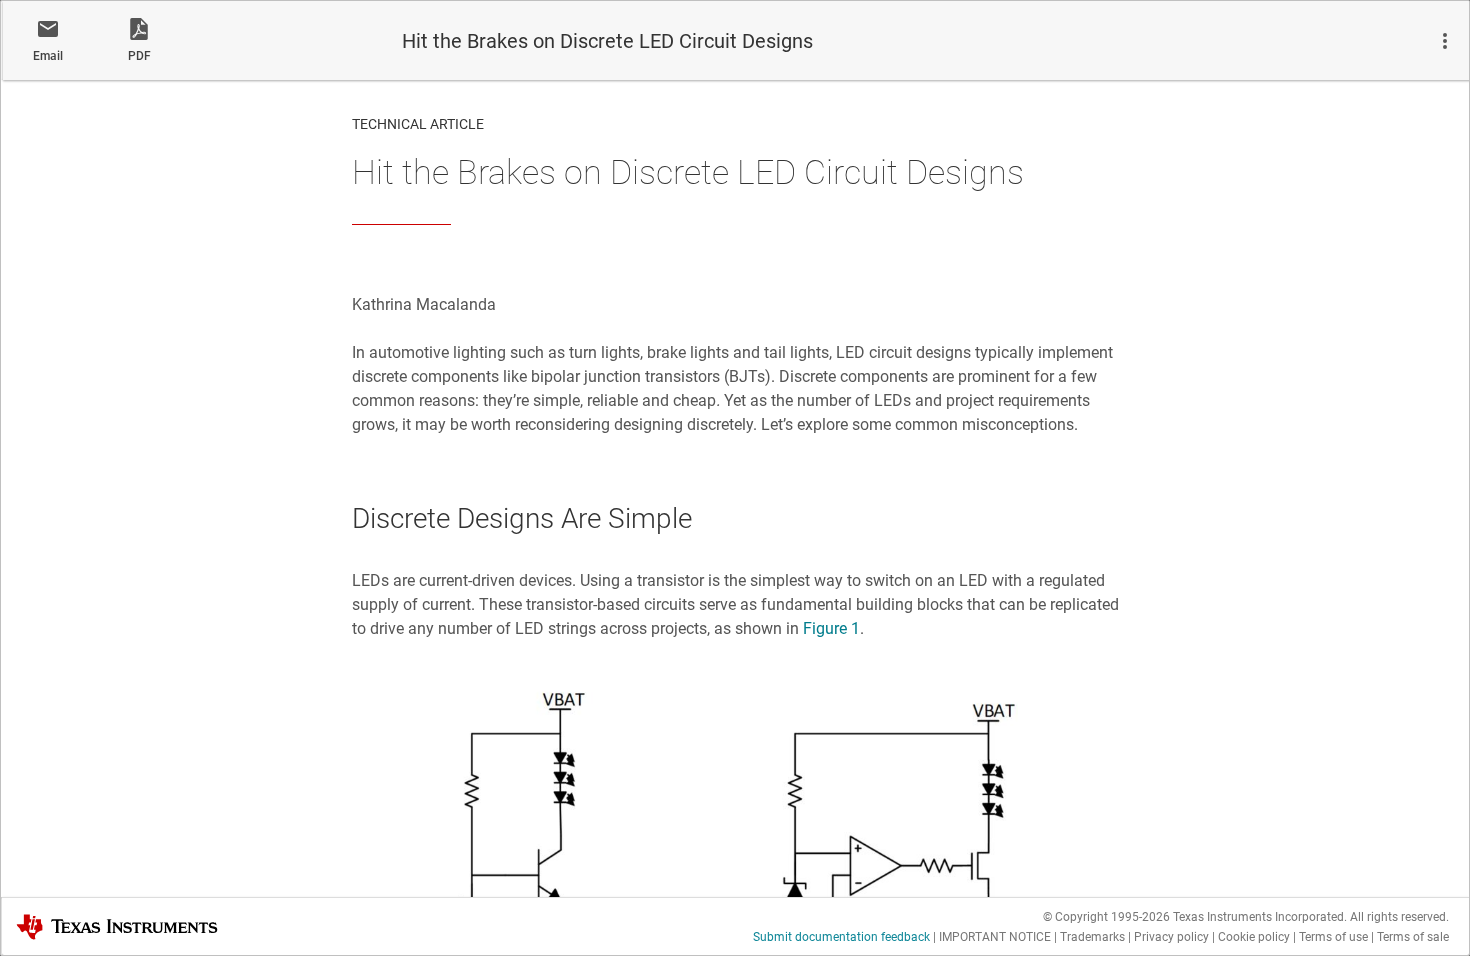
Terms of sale (1413, 937)
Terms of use (1333, 937)
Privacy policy (1171, 937)
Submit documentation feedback (841, 937)
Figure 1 (831, 628)
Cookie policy (1254, 937)
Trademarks (1092, 937)
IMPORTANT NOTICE (995, 937)
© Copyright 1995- (1106, 917)
